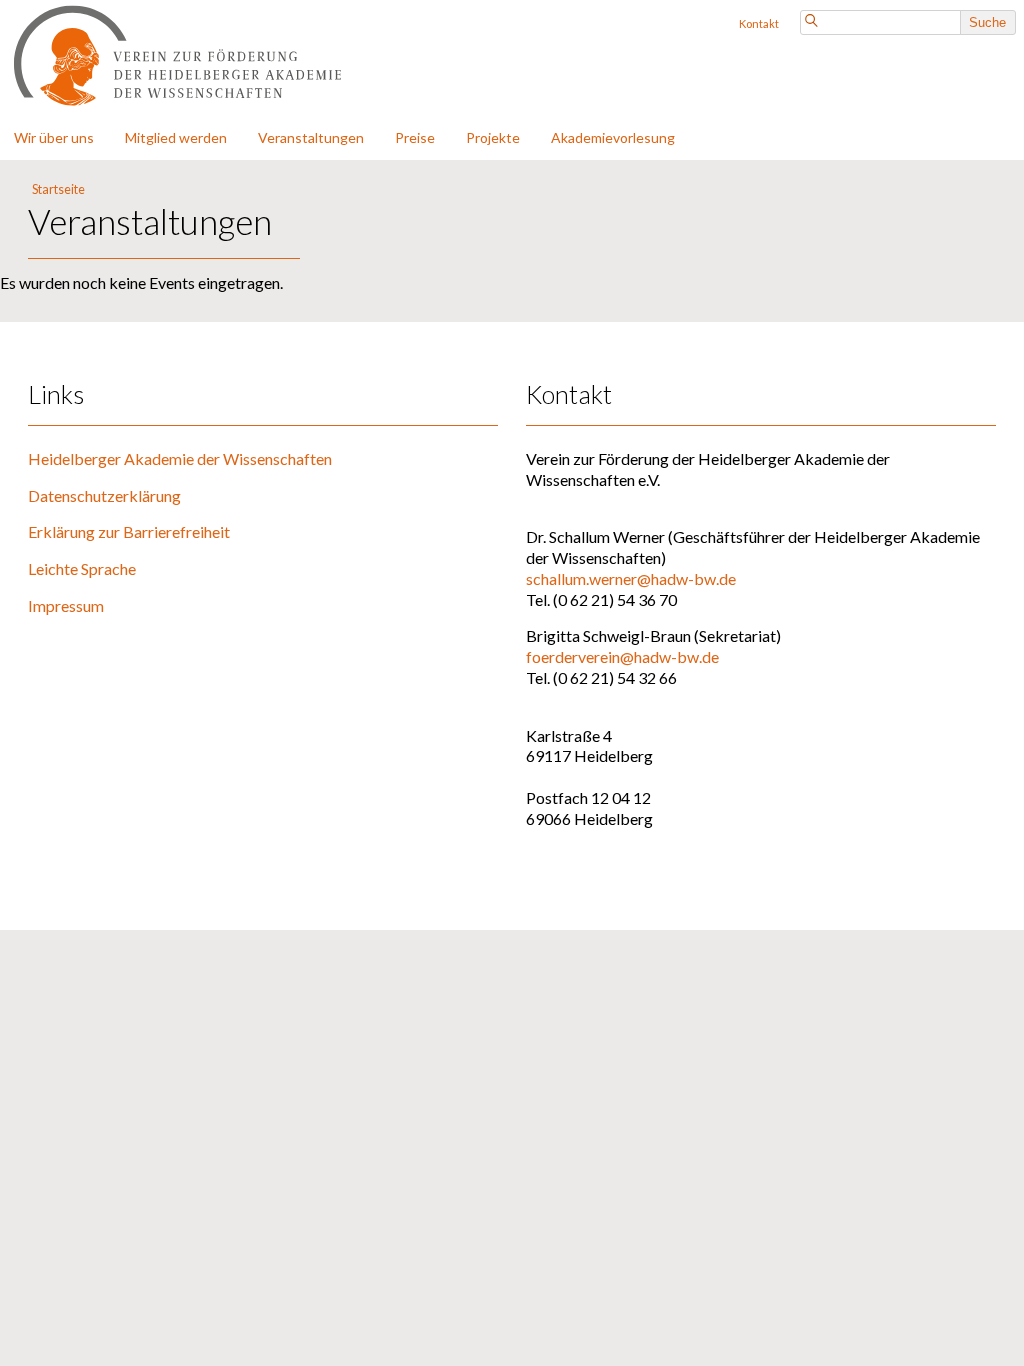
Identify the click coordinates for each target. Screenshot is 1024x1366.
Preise (415, 137)
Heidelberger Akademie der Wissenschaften (180, 458)
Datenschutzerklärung (104, 495)
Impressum (66, 605)
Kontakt (759, 23)
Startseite (58, 189)
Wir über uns (54, 137)
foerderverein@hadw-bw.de (622, 656)
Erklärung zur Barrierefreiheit (129, 531)
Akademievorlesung (613, 137)
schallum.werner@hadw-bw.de (631, 578)
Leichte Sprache (82, 568)
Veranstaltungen (311, 137)
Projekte (493, 137)
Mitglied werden (176, 137)
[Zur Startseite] (204, 106)
